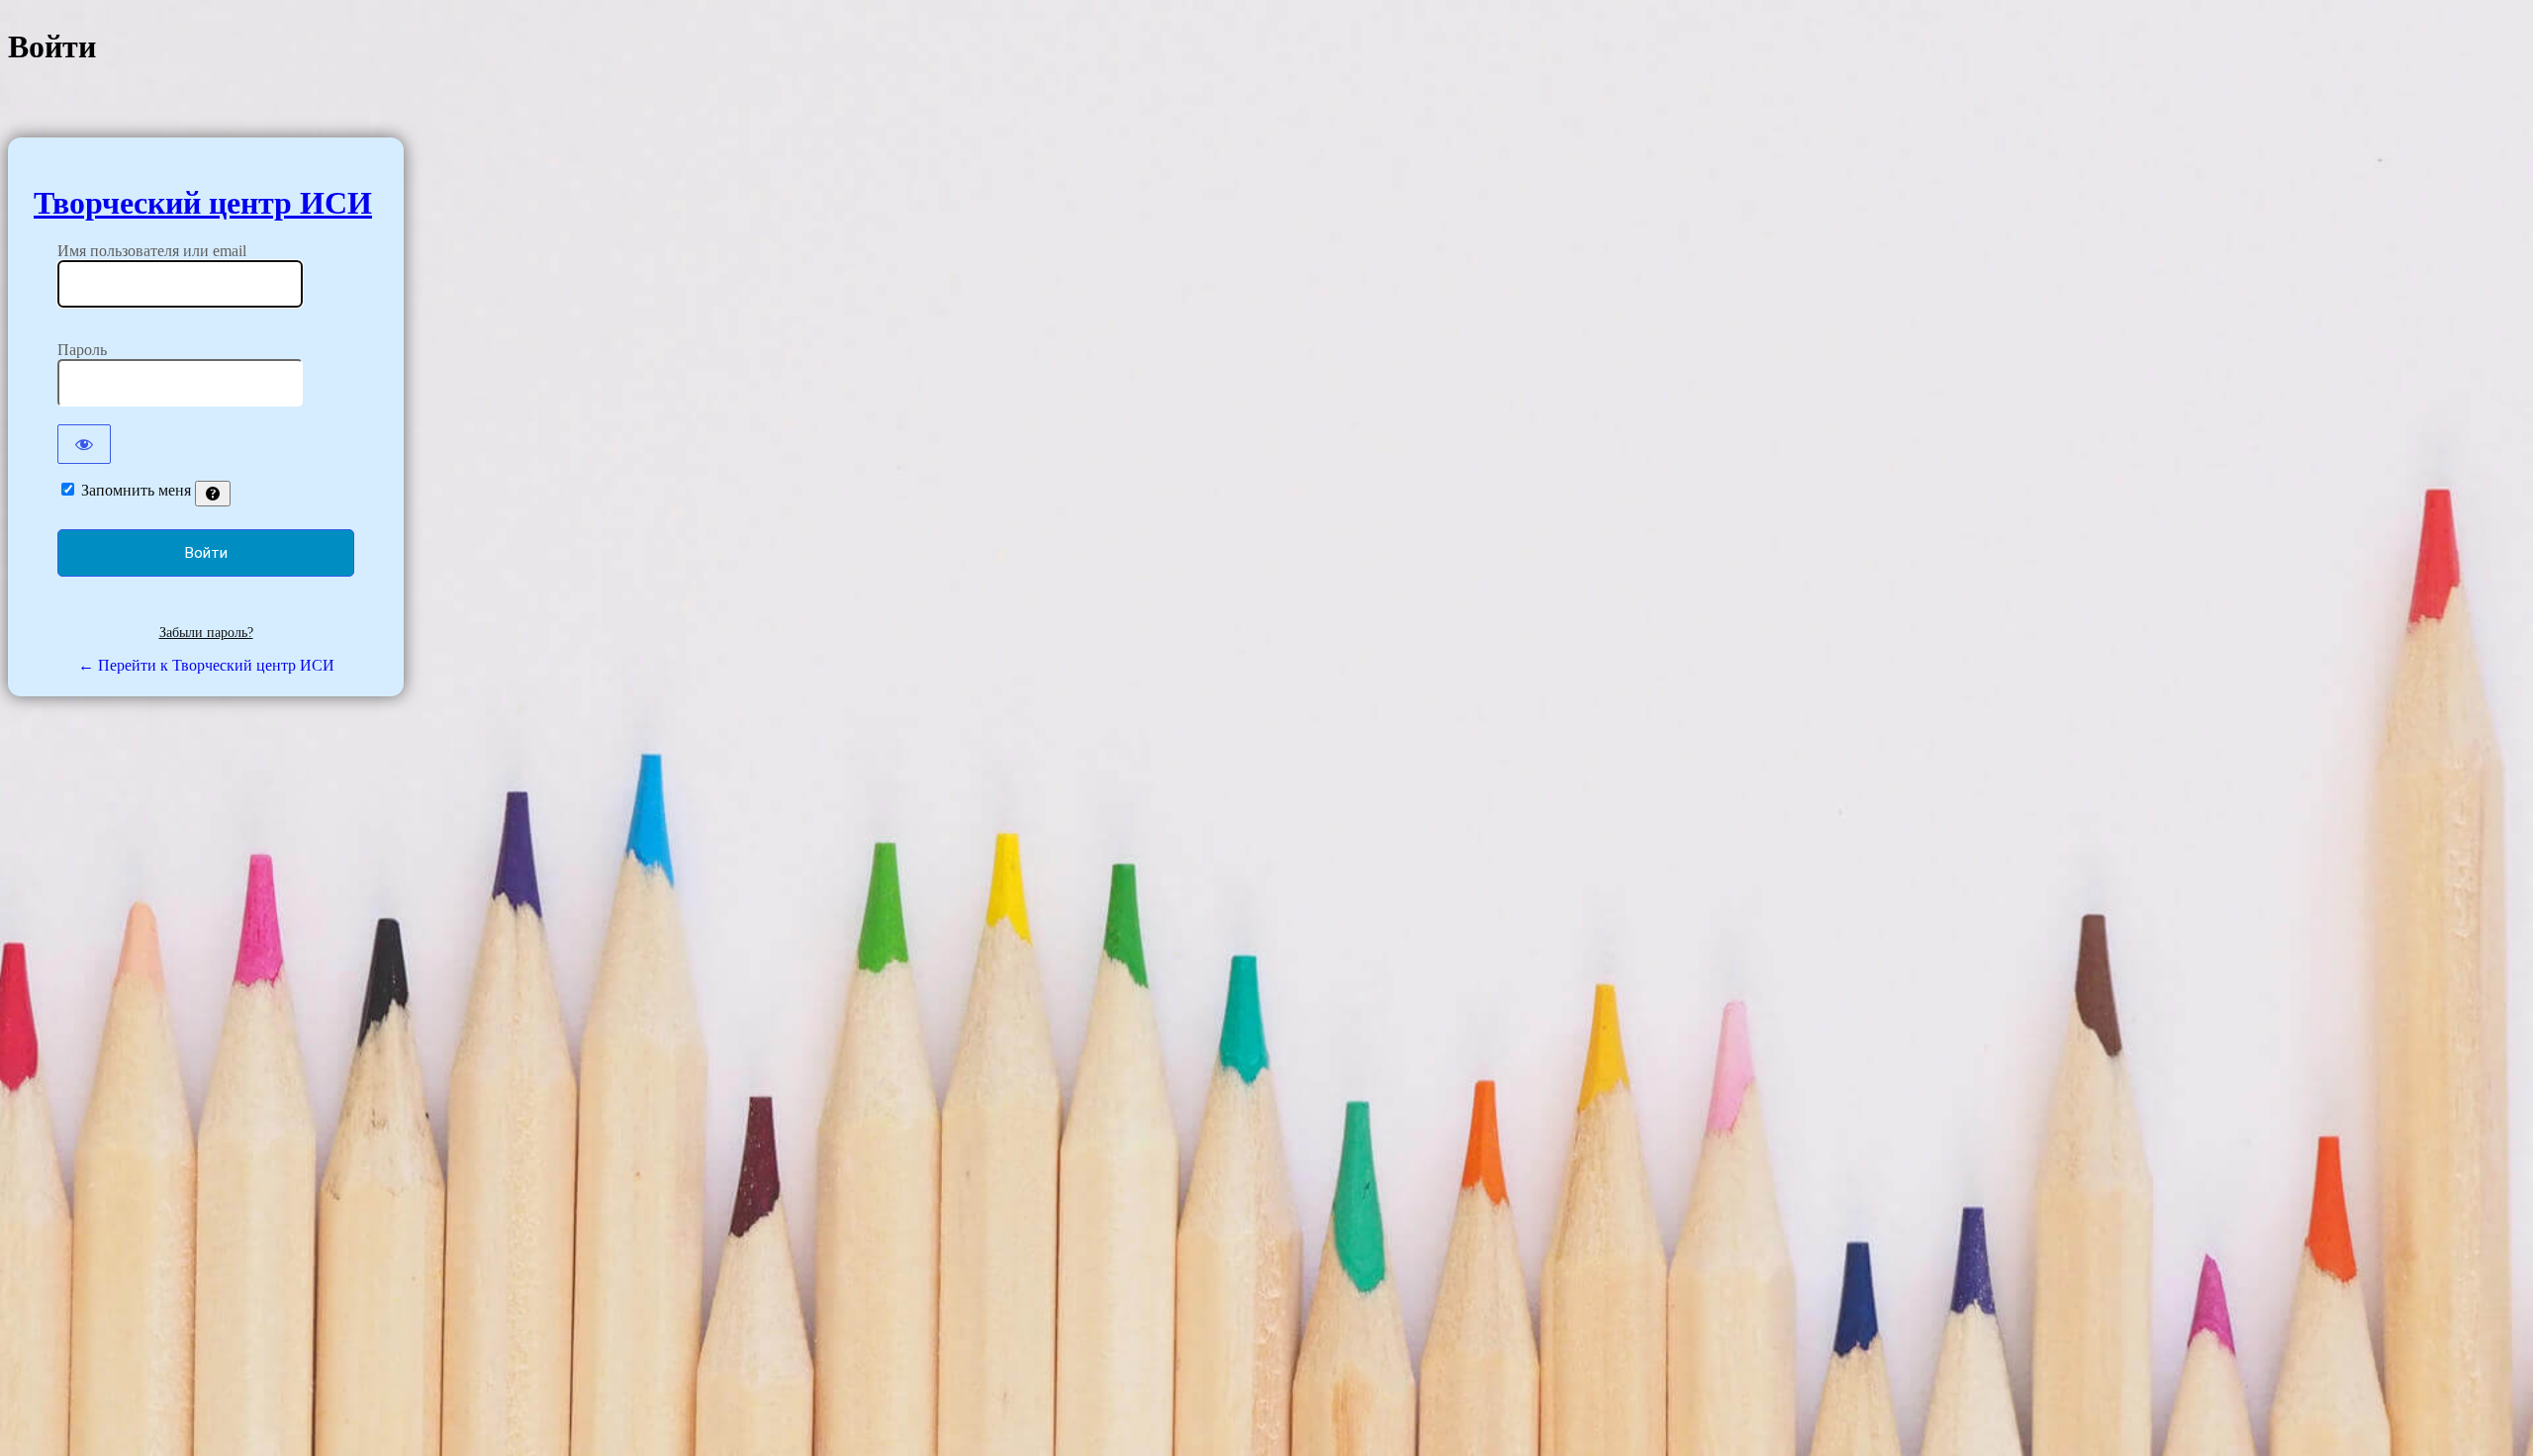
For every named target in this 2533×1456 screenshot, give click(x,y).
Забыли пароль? (206, 633)
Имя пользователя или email (152, 251)
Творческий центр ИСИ (203, 203)
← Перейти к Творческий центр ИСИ (206, 665)
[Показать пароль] (84, 444)
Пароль (82, 350)
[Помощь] (213, 494)
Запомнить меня (136, 490)
